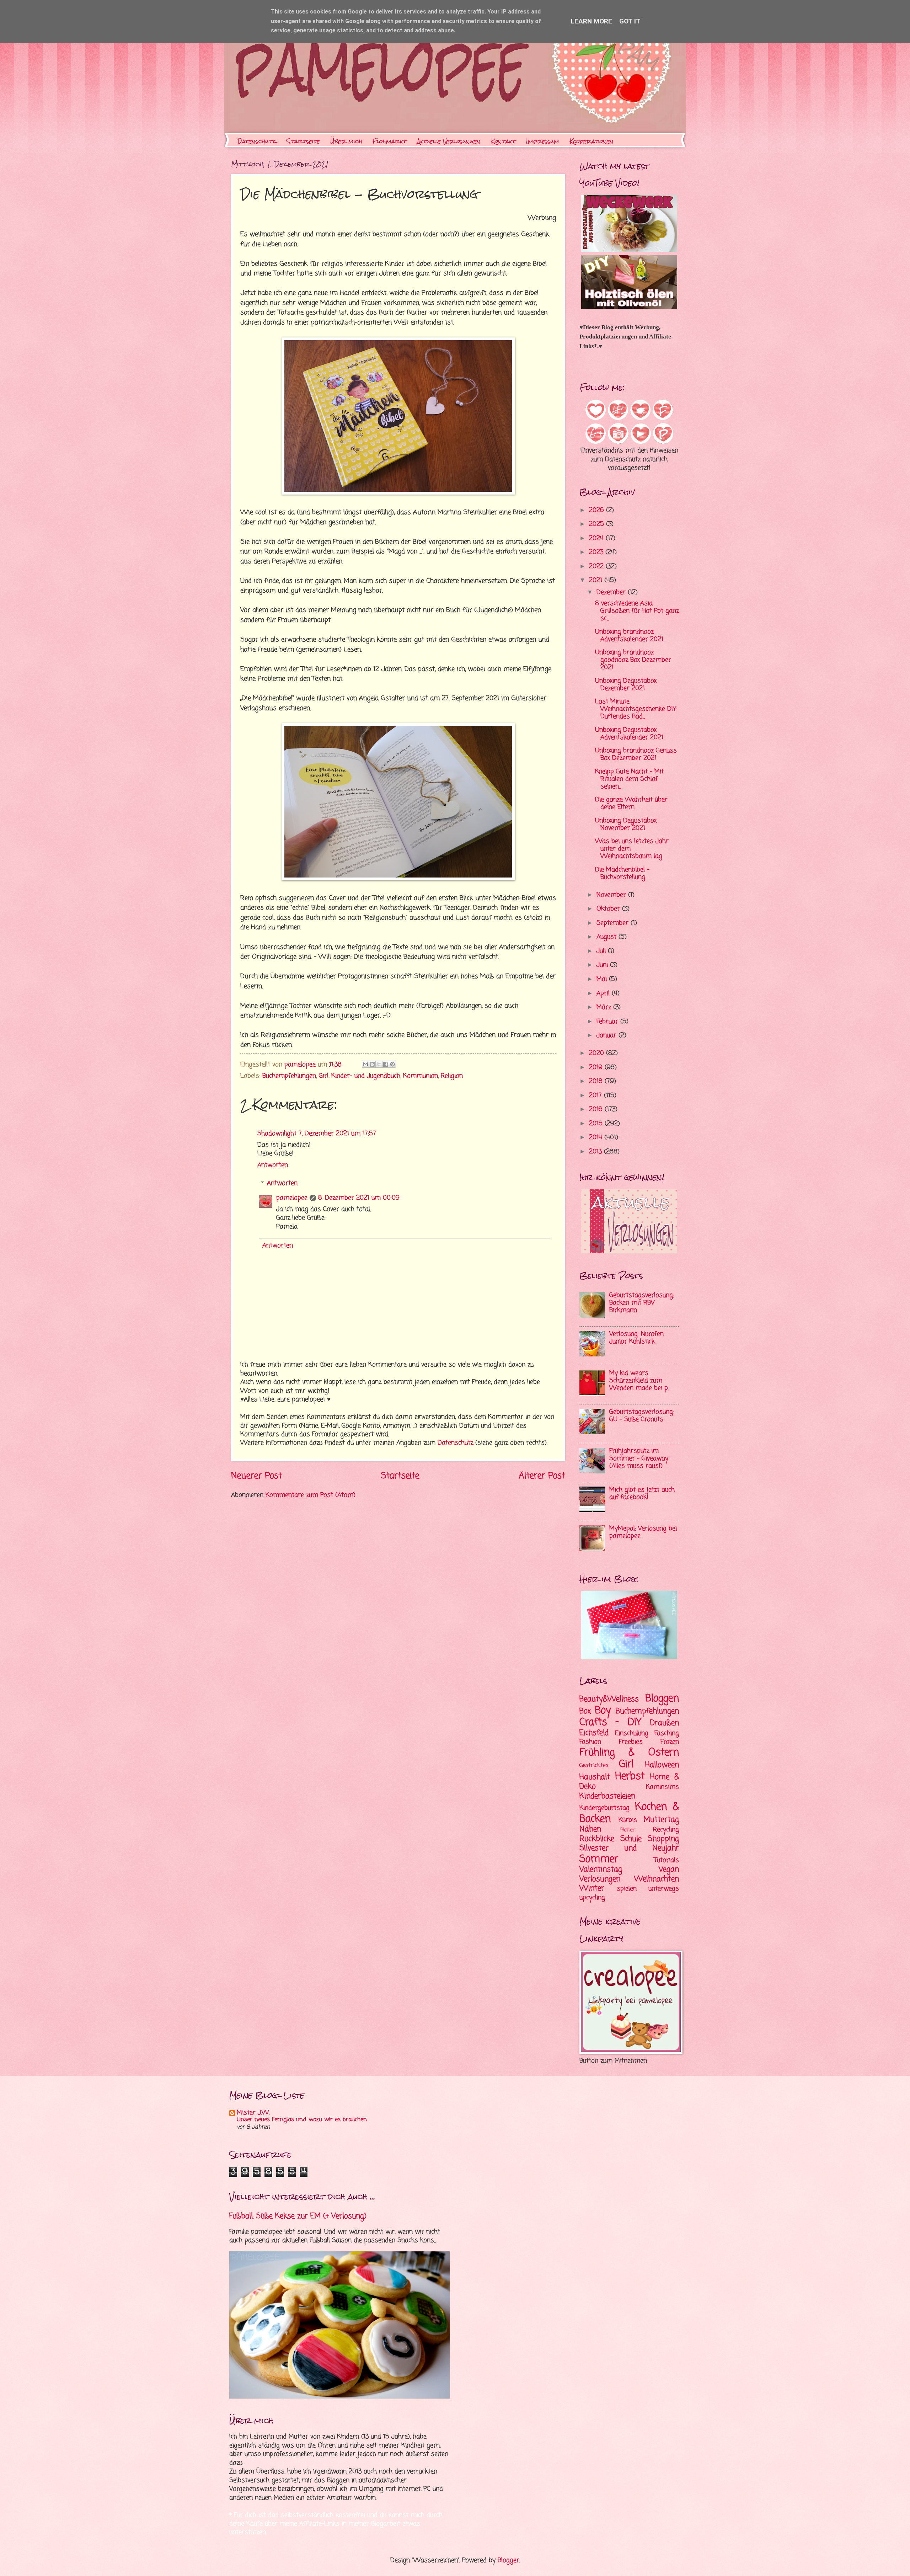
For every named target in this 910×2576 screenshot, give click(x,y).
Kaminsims (662, 1787)
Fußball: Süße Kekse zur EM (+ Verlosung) (298, 2216)
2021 (597, 580)
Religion (452, 1076)
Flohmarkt (390, 141)
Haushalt (595, 1777)
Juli (602, 951)
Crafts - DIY (611, 1722)
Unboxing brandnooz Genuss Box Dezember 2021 (636, 754)
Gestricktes (594, 1766)
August (607, 937)
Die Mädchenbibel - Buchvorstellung (622, 874)
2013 (596, 1152)
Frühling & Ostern (629, 1753)
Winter (592, 1888)
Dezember (612, 593)
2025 (598, 524)
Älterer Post (542, 1476)
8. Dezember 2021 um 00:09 (359, 1198)
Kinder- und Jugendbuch (366, 1076)
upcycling (592, 1898)
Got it (630, 21)
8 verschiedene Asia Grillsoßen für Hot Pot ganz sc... (637, 611)
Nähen (590, 1829)
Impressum (543, 141)
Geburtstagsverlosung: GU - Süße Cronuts (642, 1416)
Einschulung (632, 1734)
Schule (631, 1839)
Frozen (670, 1742)
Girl (324, 1076)
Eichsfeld (594, 1733)
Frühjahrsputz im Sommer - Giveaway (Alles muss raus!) (639, 1459)
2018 (597, 1081)
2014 (597, 1138)
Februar (608, 1022)
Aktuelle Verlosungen (449, 141)
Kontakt (503, 141)
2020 (598, 1053)
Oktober (609, 909)
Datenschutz (257, 141)
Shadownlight (277, 1134)
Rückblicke (597, 1839)
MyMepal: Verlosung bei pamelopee (643, 1532)
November (612, 895)
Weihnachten (657, 1879)
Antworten (273, 1165)
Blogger (508, 2561)
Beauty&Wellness (609, 1699)
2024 (597, 538)
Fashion (590, 1742)
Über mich (346, 141)
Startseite (303, 141)
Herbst (630, 1777)
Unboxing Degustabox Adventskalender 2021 (629, 734)
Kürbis (628, 1820)
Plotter (627, 1830)
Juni (603, 965)
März (605, 1007)
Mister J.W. (253, 2113)
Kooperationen (591, 141)
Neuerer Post (256, 1476)
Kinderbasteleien (607, 1796)
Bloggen (662, 1699)
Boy (603, 1711)
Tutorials (667, 1860)
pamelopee (292, 1198)
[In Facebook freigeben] (386, 1064)
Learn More (591, 21)
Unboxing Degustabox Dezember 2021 (626, 685)
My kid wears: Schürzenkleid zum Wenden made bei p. (639, 1381)
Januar (607, 1036)
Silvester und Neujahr (629, 1848)
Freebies (631, 1742)
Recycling (666, 1830)
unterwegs (664, 1889)
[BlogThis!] (372, 1064)
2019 (597, 1068)
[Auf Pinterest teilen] (392, 1064)
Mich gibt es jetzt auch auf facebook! (642, 1494)
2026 (598, 510)
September (614, 923)
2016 (597, 1110)
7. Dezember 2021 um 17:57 (337, 1134)
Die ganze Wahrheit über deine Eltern (631, 804)
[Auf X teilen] (379, 1064)
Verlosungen (600, 1879)
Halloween (662, 1765)
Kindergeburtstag (604, 1808)
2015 (597, 1124)
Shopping (663, 1839)
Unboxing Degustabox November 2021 (626, 825)
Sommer (599, 1859)
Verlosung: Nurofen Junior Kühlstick (636, 1338)
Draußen (665, 1723)
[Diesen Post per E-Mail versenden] (365, 1064)
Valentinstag (601, 1870)
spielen (627, 1889)
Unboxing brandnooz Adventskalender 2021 (629, 636)
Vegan (669, 1870)
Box (585, 1711)
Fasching (667, 1734)
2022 (597, 567)
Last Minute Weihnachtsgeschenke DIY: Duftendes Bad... (636, 709)
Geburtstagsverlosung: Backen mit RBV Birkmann (642, 1303)
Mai (603, 979)
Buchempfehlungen (289, 1076)
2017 (596, 1096)
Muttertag (661, 1820)
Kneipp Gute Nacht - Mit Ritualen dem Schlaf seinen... (629, 779)
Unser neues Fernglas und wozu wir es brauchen (302, 2120)
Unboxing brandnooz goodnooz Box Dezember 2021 (633, 660)
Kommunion (421, 1076)
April (604, 994)
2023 (597, 552)
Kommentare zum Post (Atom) (311, 1495)
